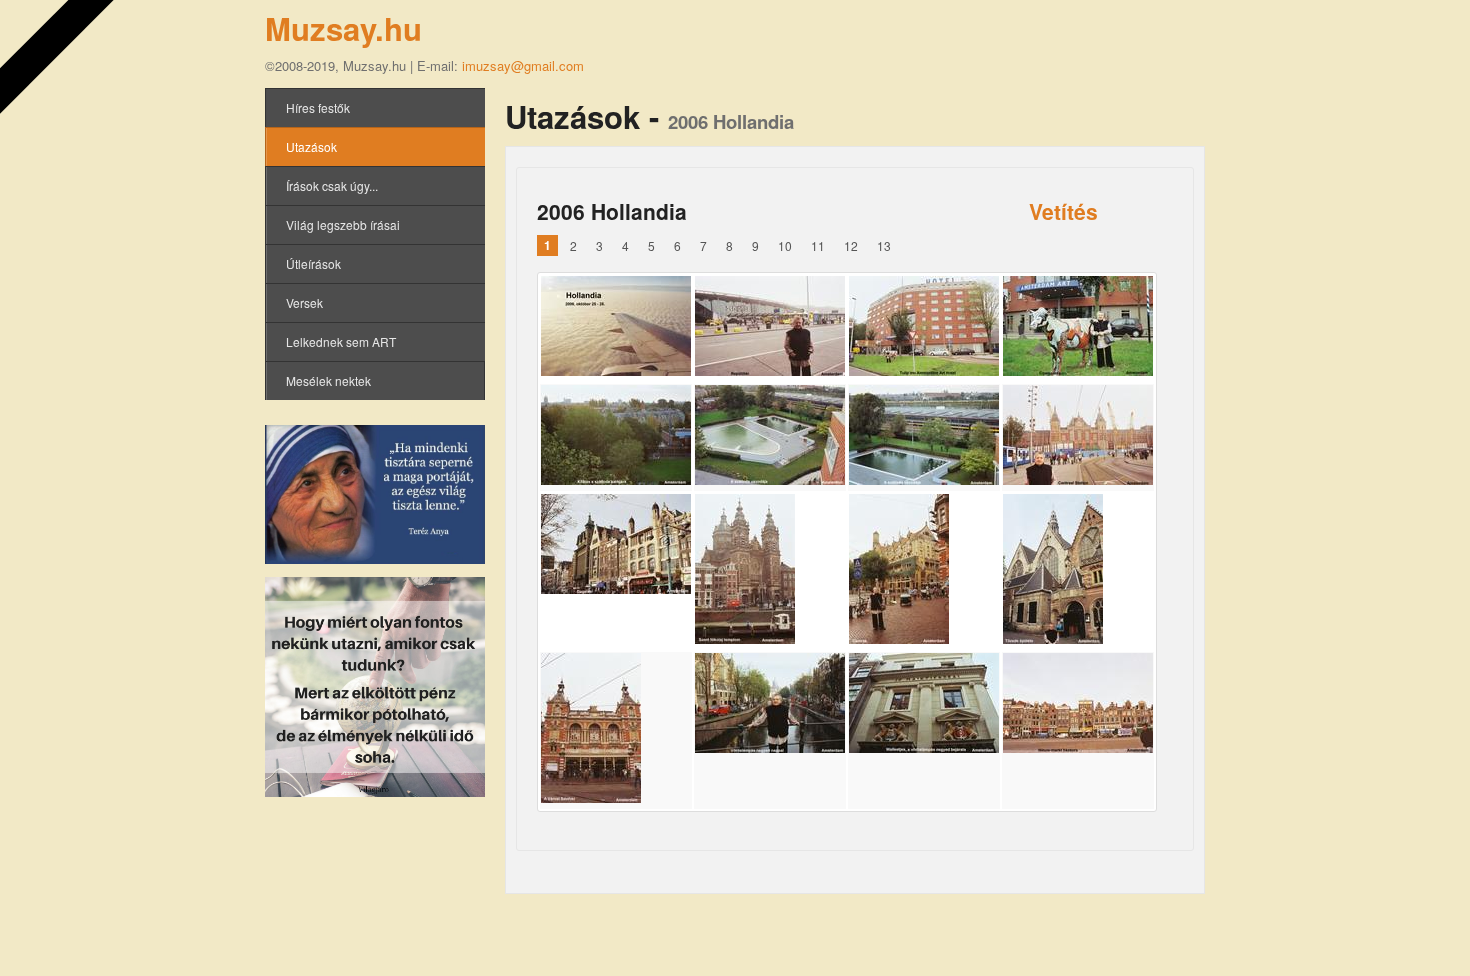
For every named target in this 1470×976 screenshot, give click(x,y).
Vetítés (1063, 211)
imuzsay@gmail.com (523, 65)
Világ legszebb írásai (343, 224)
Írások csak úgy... (332, 185)
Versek (304, 302)
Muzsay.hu (343, 28)
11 (818, 245)
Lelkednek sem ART (341, 341)
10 (785, 245)
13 (884, 245)
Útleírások (313, 263)
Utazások (311, 146)
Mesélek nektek (328, 380)
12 (851, 245)
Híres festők (318, 107)
